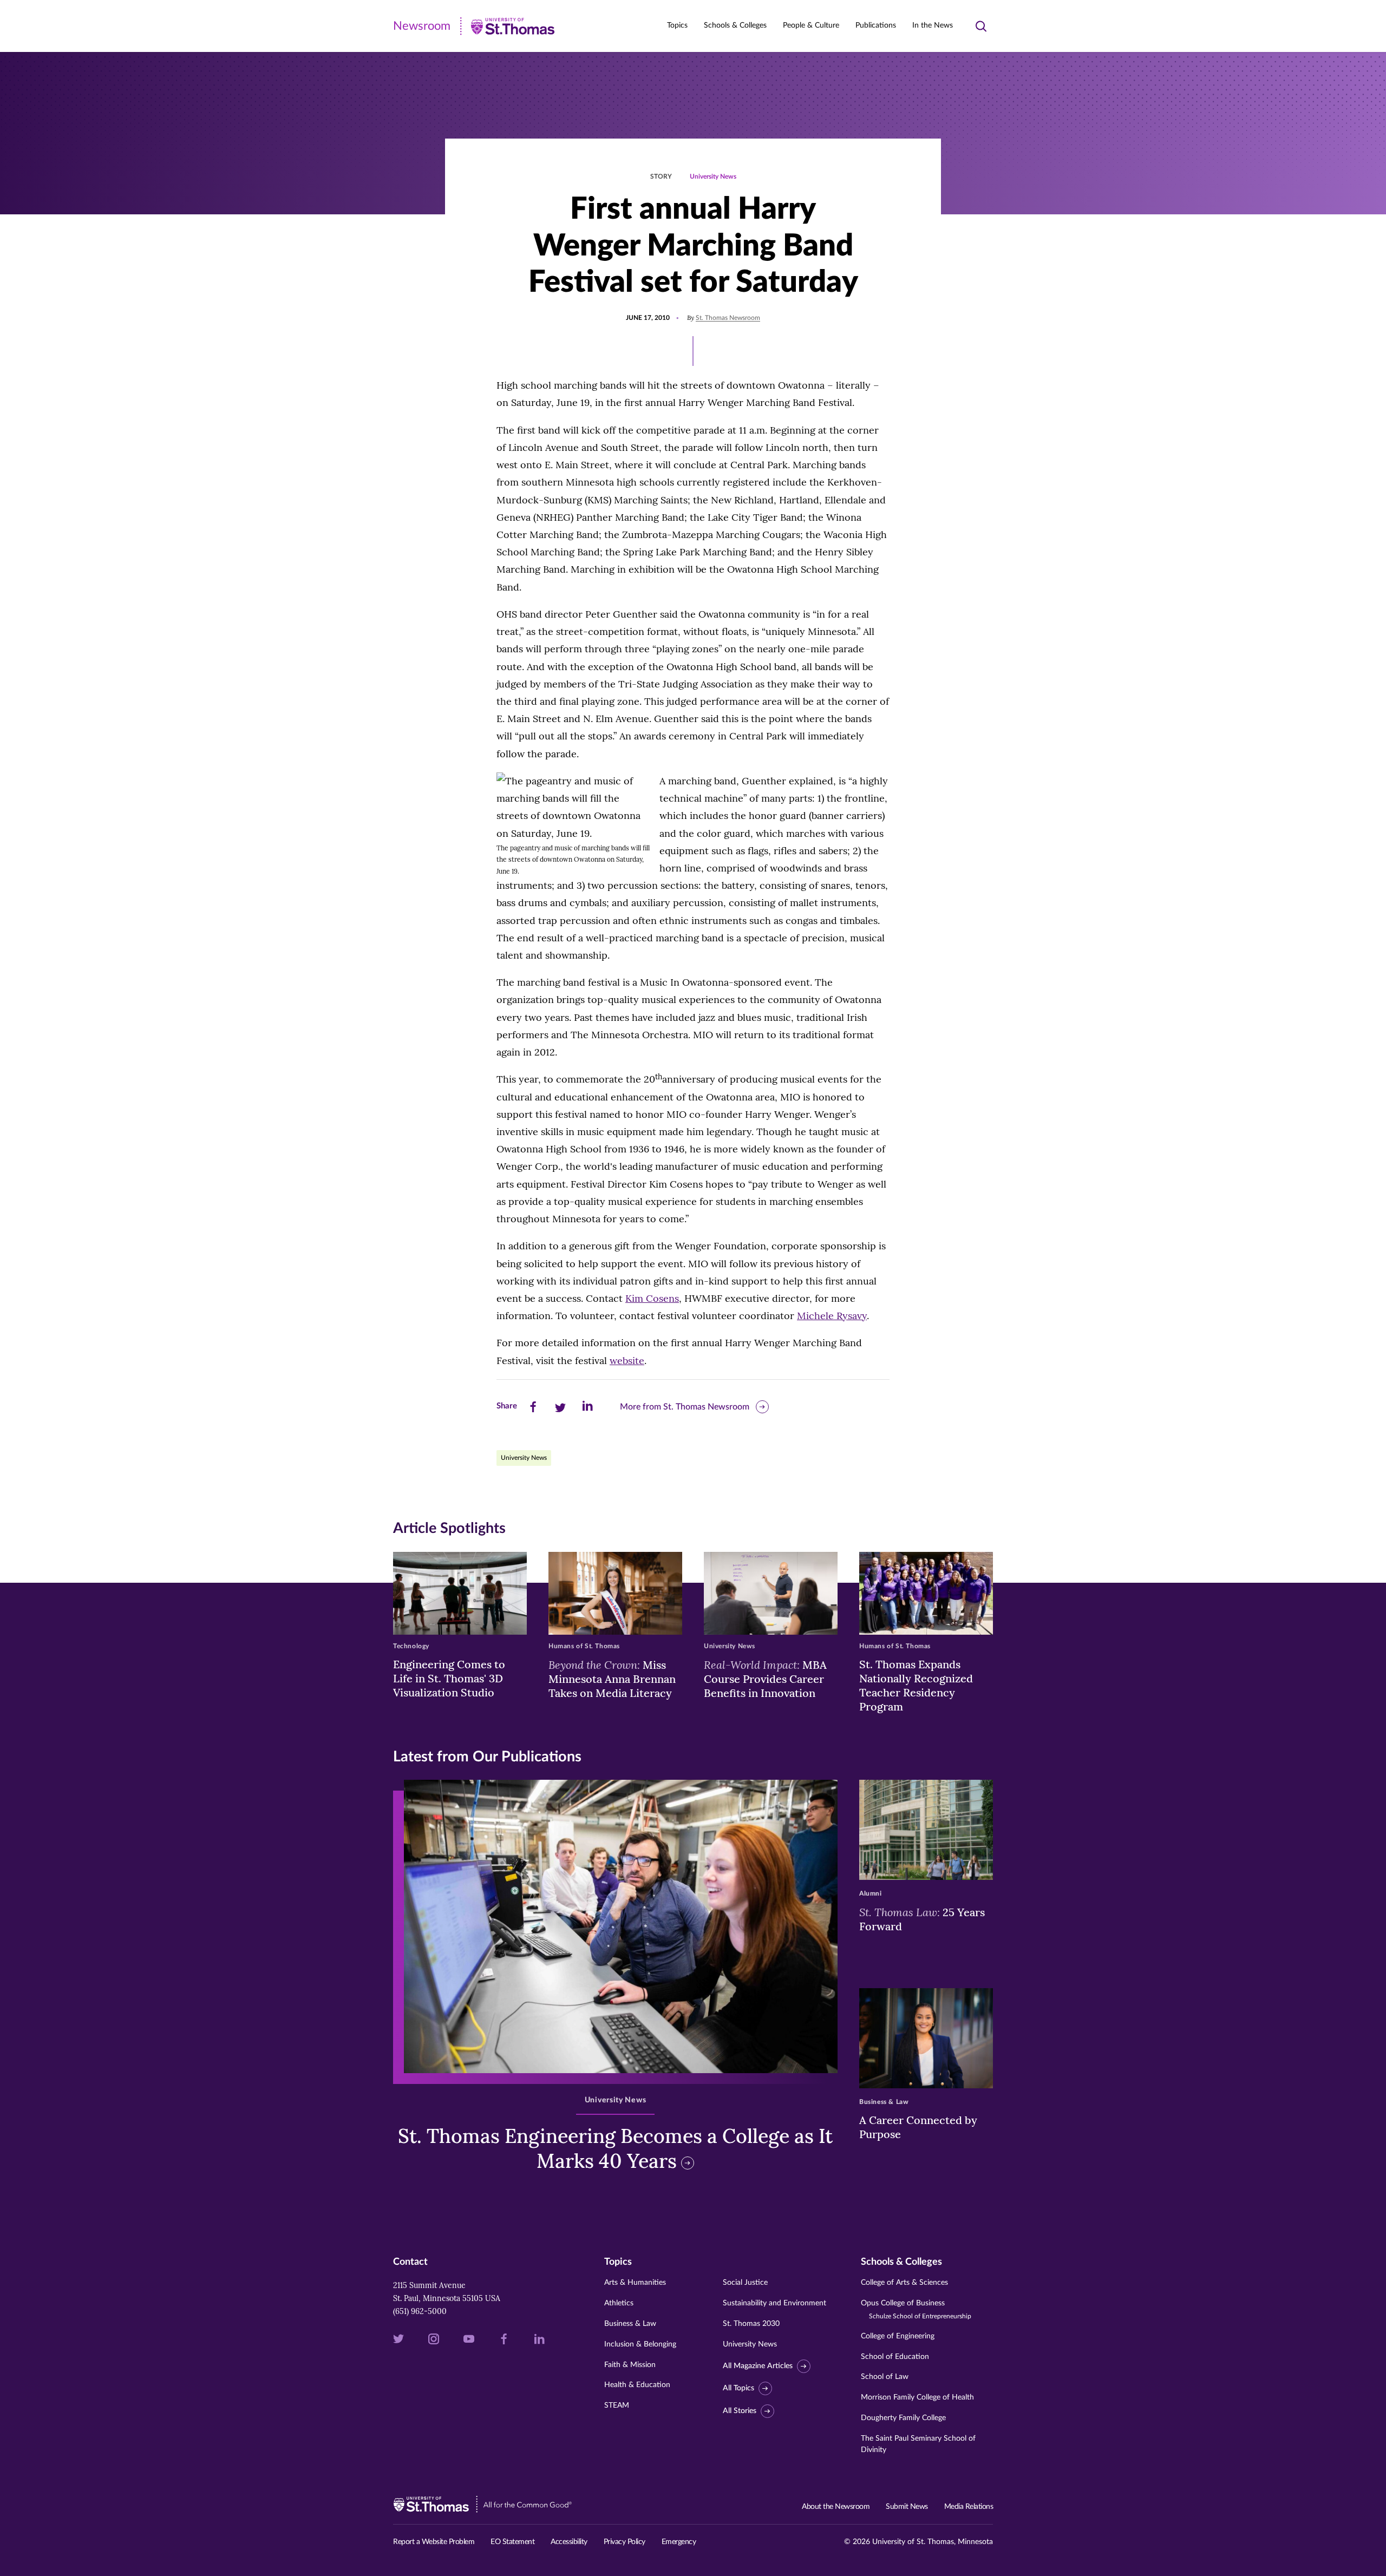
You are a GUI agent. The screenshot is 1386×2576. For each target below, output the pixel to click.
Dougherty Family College (903, 2418)
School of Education (895, 2357)
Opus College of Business (916, 2309)
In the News (933, 25)
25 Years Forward (922, 1919)
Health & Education (637, 2385)
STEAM (617, 2405)
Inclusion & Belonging (640, 2344)
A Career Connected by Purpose (918, 2127)
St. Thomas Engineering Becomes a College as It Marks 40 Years (615, 2149)
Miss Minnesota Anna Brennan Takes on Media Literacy (612, 1679)
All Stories (740, 2411)
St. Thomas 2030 (751, 2324)
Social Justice (745, 2283)
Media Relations (969, 2507)
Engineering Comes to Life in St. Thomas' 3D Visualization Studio (449, 1678)
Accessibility (569, 2542)
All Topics (738, 2388)
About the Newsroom (836, 2507)
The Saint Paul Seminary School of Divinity (918, 2444)
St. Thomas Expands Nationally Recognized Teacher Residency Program (916, 1685)
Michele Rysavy (832, 1316)
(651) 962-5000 (420, 2311)
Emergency (679, 2542)
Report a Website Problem (434, 2542)
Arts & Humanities (635, 2283)
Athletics (619, 2303)
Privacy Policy (625, 2542)
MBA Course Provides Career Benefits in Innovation (765, 1679)
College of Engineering (898, 2336)
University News (713, 176)
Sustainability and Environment (774, 2303)
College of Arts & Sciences (904, 2283)
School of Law (885, 2377)
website (627, 1361)
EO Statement (512, 2542)
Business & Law (630, 2324)
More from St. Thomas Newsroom (685, 1407)
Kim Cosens (652, 1298)
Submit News (907, 2507)
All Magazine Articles (758, 2366)
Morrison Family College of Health (917, 2397)
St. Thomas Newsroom (728, 318)
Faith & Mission (630, 2365)
